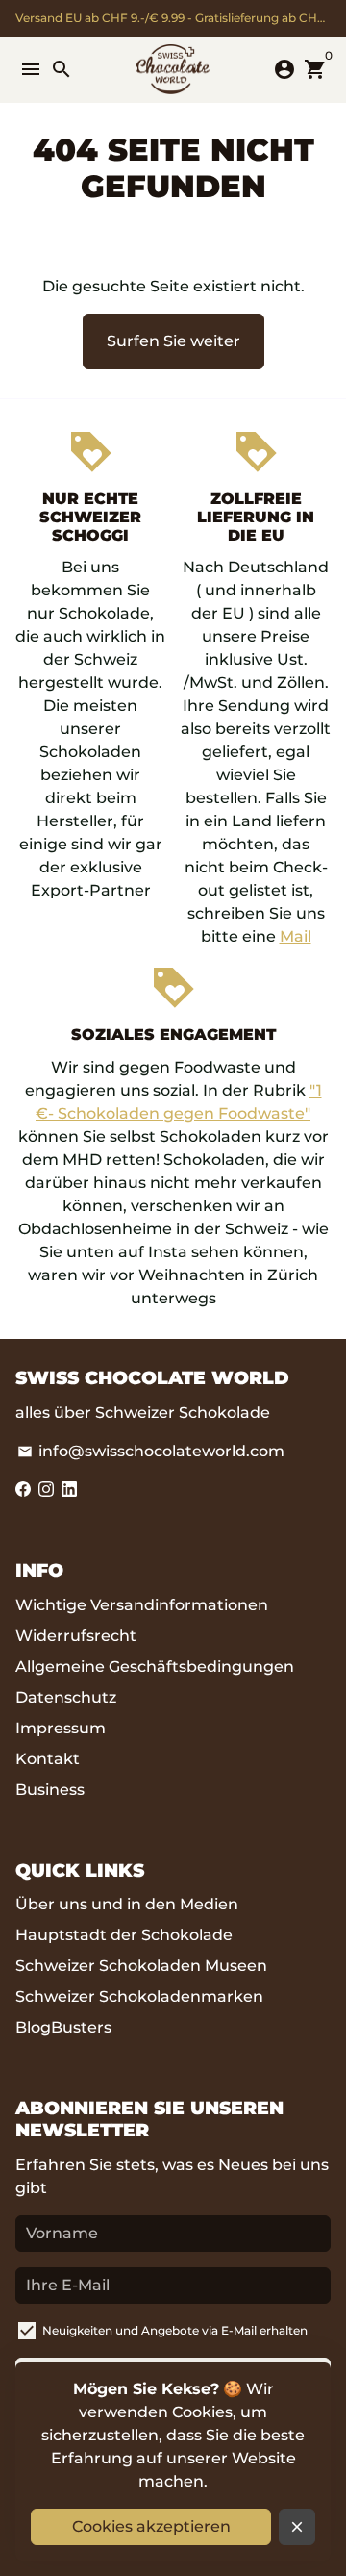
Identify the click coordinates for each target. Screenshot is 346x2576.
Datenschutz (66, 1697)
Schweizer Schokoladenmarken (139, 1996)
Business (50, 1790)
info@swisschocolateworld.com (151, 1451)
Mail (296, 936)
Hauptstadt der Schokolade (124, 1935)
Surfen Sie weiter (173, 341)
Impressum (61, 1728)
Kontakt (48, 1759)
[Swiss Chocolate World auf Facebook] (23, 1490)
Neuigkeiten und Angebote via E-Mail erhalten (175, 2330)
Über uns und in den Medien (127, 1904)
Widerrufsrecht (76, 1636)
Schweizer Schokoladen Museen (141, 1966)
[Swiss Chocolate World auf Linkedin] (69, 1490)
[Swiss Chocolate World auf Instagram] (46, 1490)
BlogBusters (63, 2027)
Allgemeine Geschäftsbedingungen (155, 1667)
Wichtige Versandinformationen (142, 1605)
